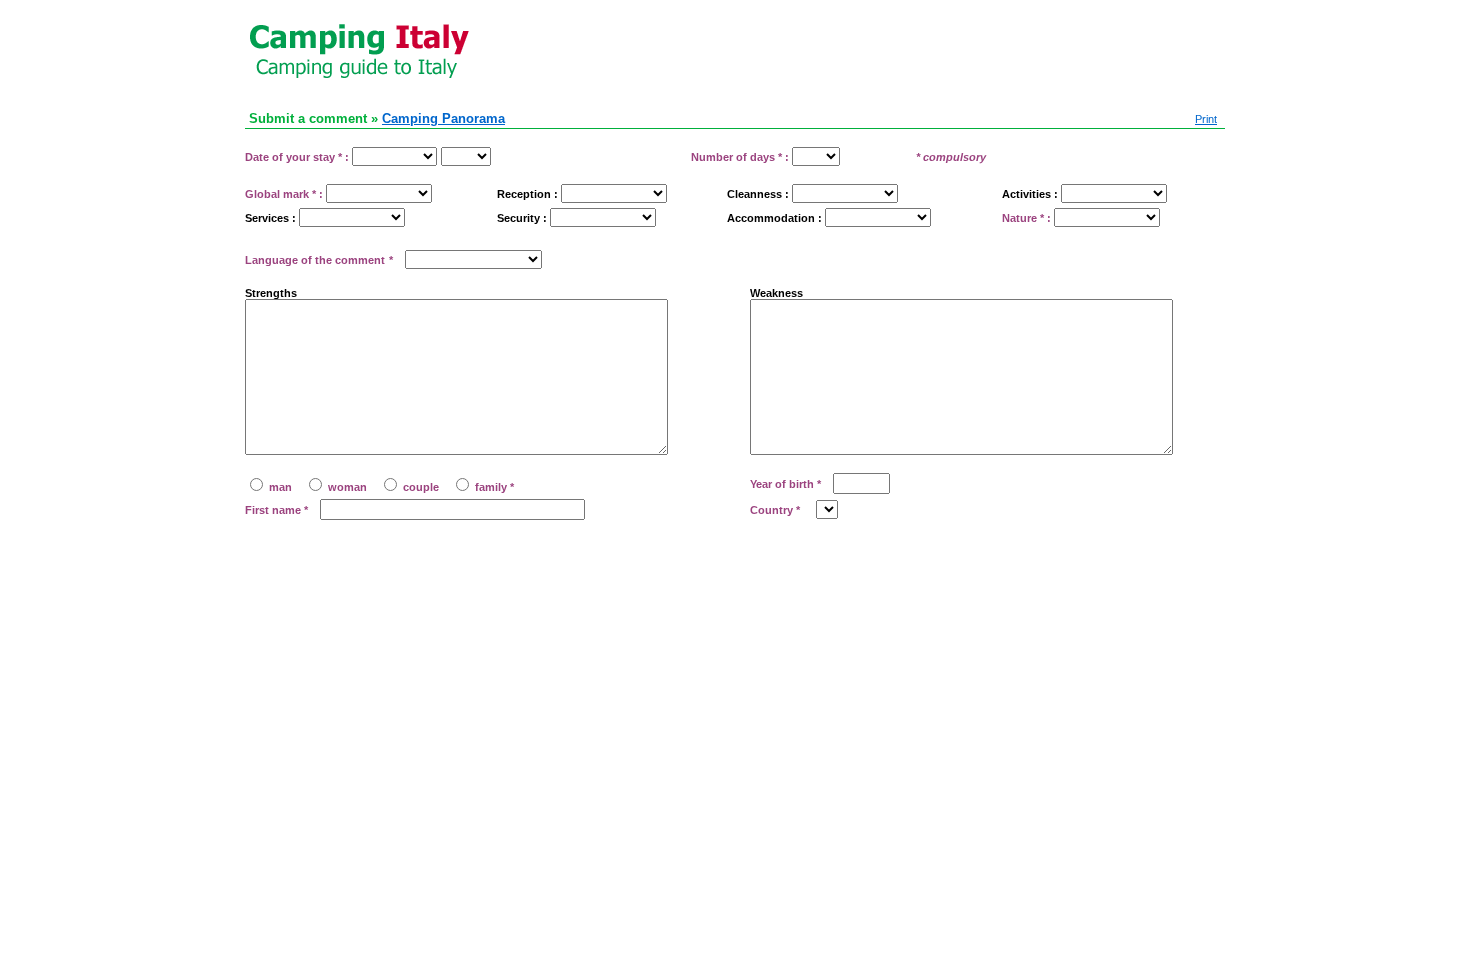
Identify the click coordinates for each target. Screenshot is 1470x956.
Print (1206, 119)
